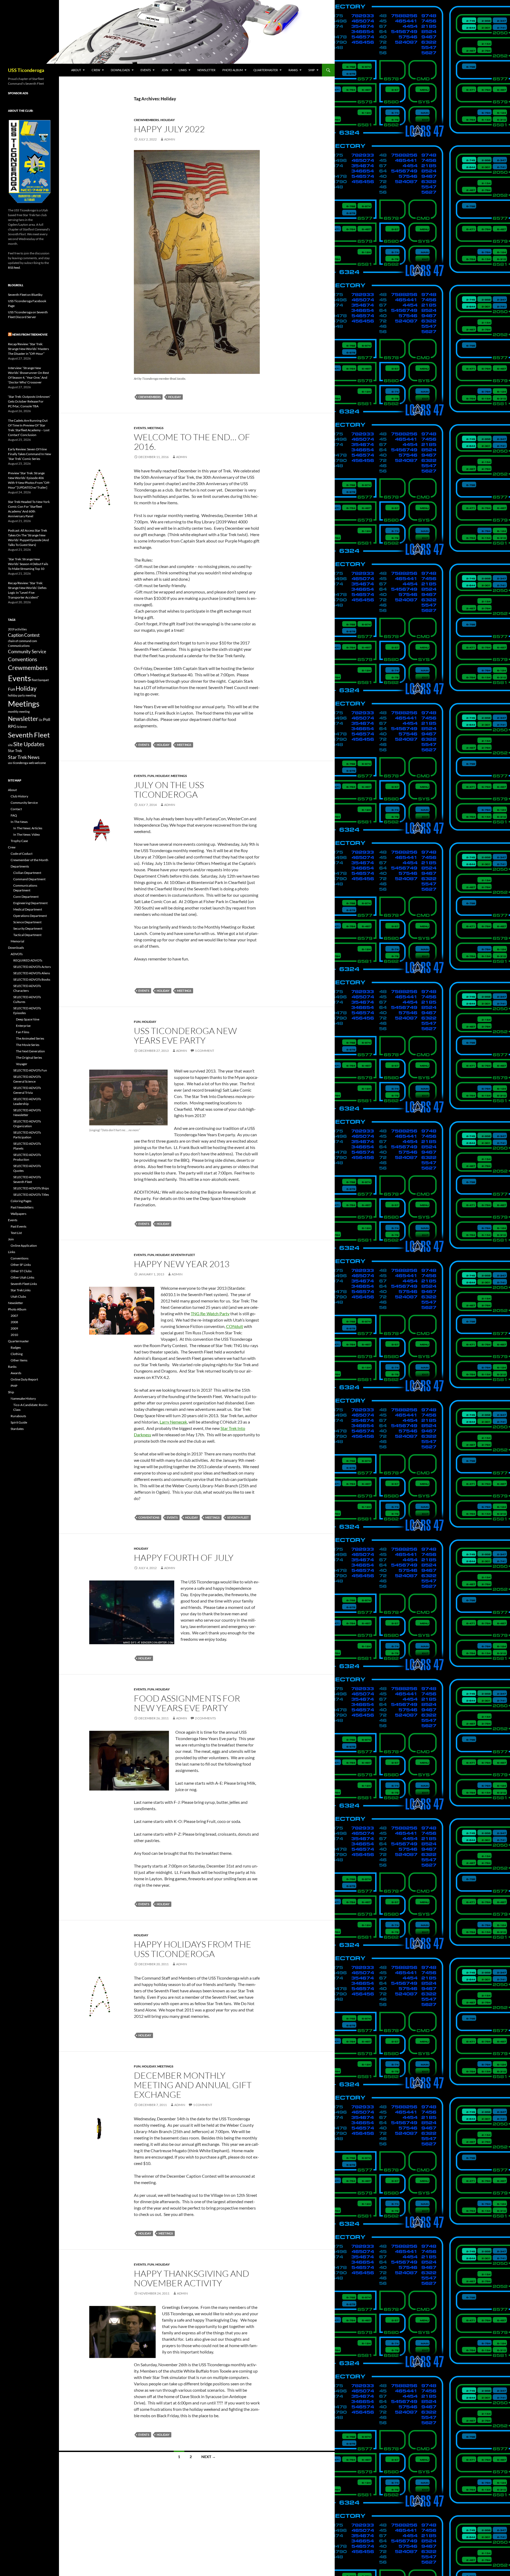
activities (21, 629)
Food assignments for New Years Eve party (187, 1703)
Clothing (17, 1354)
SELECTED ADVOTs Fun (30, 1070)
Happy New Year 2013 (182, 1264)
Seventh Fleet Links (24, 1284)
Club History (19, 796)
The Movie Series (28, 1045)
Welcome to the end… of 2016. (192, 442)
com (34, 641)
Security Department (28, 928)
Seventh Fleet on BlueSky (25, 295)
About (76, 70)
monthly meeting (19, 712)
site (10, 745)
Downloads (120, 70)
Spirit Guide (19, 1422)
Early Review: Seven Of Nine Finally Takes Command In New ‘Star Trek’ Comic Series (29, 454)
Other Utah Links (22, 1277)
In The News (19, 822)
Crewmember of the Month (29, 860)
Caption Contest (24, 635)
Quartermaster (266, 70)
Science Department (27, 922)
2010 (14, 1335)
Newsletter (206, 70)
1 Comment (205, 1051)
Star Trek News (24, 757)
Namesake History (23, 1398)
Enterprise (23, 1026)
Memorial (17, 941)
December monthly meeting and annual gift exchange (193, 2085)
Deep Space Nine (28, 1019)
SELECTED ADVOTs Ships (31, 1188)
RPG (12, 726)
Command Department (29, 879)
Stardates (17, 1429)
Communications (19, 646)
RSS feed (14, 268)
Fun (151, 776)
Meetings (156, 428)
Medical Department (28, 909)
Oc (41, 720)
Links (183, 70)
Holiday (168, 120)
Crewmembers (146, 120)
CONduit (235, 1326)
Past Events (18, 1226)
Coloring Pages (21, 1201)
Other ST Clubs (21, 1271)
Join (165, 70)
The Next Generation (30, 1051)
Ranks (293, 70)
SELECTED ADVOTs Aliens (32, 973)
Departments (20, 866)
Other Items (19, 1360)
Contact (16, 809)
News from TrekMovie (30, 334)
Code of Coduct (22, 854)
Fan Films (23, 1032)
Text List (16, 1233)
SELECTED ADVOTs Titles (31, 1195)
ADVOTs (17, 954)
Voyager (22, 1064)
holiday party (16, 695)
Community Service (27, 652)
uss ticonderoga (18, 763)
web (31, 763)
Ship (312, 70)
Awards (16, 1373)
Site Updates (29, 744)
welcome (40, 763)
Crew (96, 70)
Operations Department (30, 916)
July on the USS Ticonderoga (169, 790)
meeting (31, 695)
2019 (11, 629)
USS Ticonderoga (26, 70)
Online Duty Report (24, 1379)
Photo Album (233, 70)
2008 (14, 1322)
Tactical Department (27, 935)
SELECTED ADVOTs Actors (32, 967)
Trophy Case (19, 841)
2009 (14, 1328)
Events (146, 70)
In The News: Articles (28, 828)
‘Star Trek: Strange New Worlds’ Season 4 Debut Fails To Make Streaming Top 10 (28, 564)
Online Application (24, 1246)
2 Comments (205, 1718)
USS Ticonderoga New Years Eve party (185, 1035)
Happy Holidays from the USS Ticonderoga (193, 1949)
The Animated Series (30, 1038)
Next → (209, 2457)
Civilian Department (27, 873)
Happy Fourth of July (184, 1558)
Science (22, 727)
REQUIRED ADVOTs (28, 960)
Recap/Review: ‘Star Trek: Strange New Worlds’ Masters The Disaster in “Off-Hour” (28, 349)
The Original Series (29, 1058)
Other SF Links (21, 1265)
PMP (14, 1386)
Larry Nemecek (173, 1422)
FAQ (14, 815)
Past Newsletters (22, 1207)
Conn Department (26, 897)
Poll (47, 719)
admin (170, 139)
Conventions (149, 1517)
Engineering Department (30, 903)
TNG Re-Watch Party (210, 1313)
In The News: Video (27, 834)
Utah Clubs (18, 1296)
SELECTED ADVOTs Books (32, 979)
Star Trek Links (21, 1290)
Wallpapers (18, 1214)
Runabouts (18, 1416)
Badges (16, 1347)
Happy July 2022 (169, 129)
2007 (14, 1316)
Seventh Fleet (183, 1255)
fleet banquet (40, 680)
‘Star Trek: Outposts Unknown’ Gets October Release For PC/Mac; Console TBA (29, 401)
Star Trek (15, 751)
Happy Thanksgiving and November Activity (192, 2278)
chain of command (20, 641)
